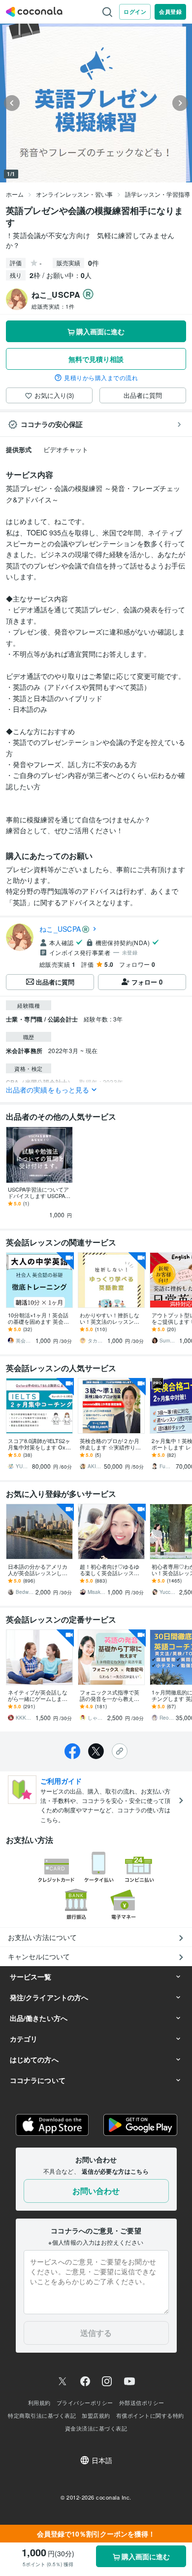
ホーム (15, 194)
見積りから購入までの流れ (101, 378)
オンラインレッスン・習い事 (74, 194)
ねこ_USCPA (60, 929)
